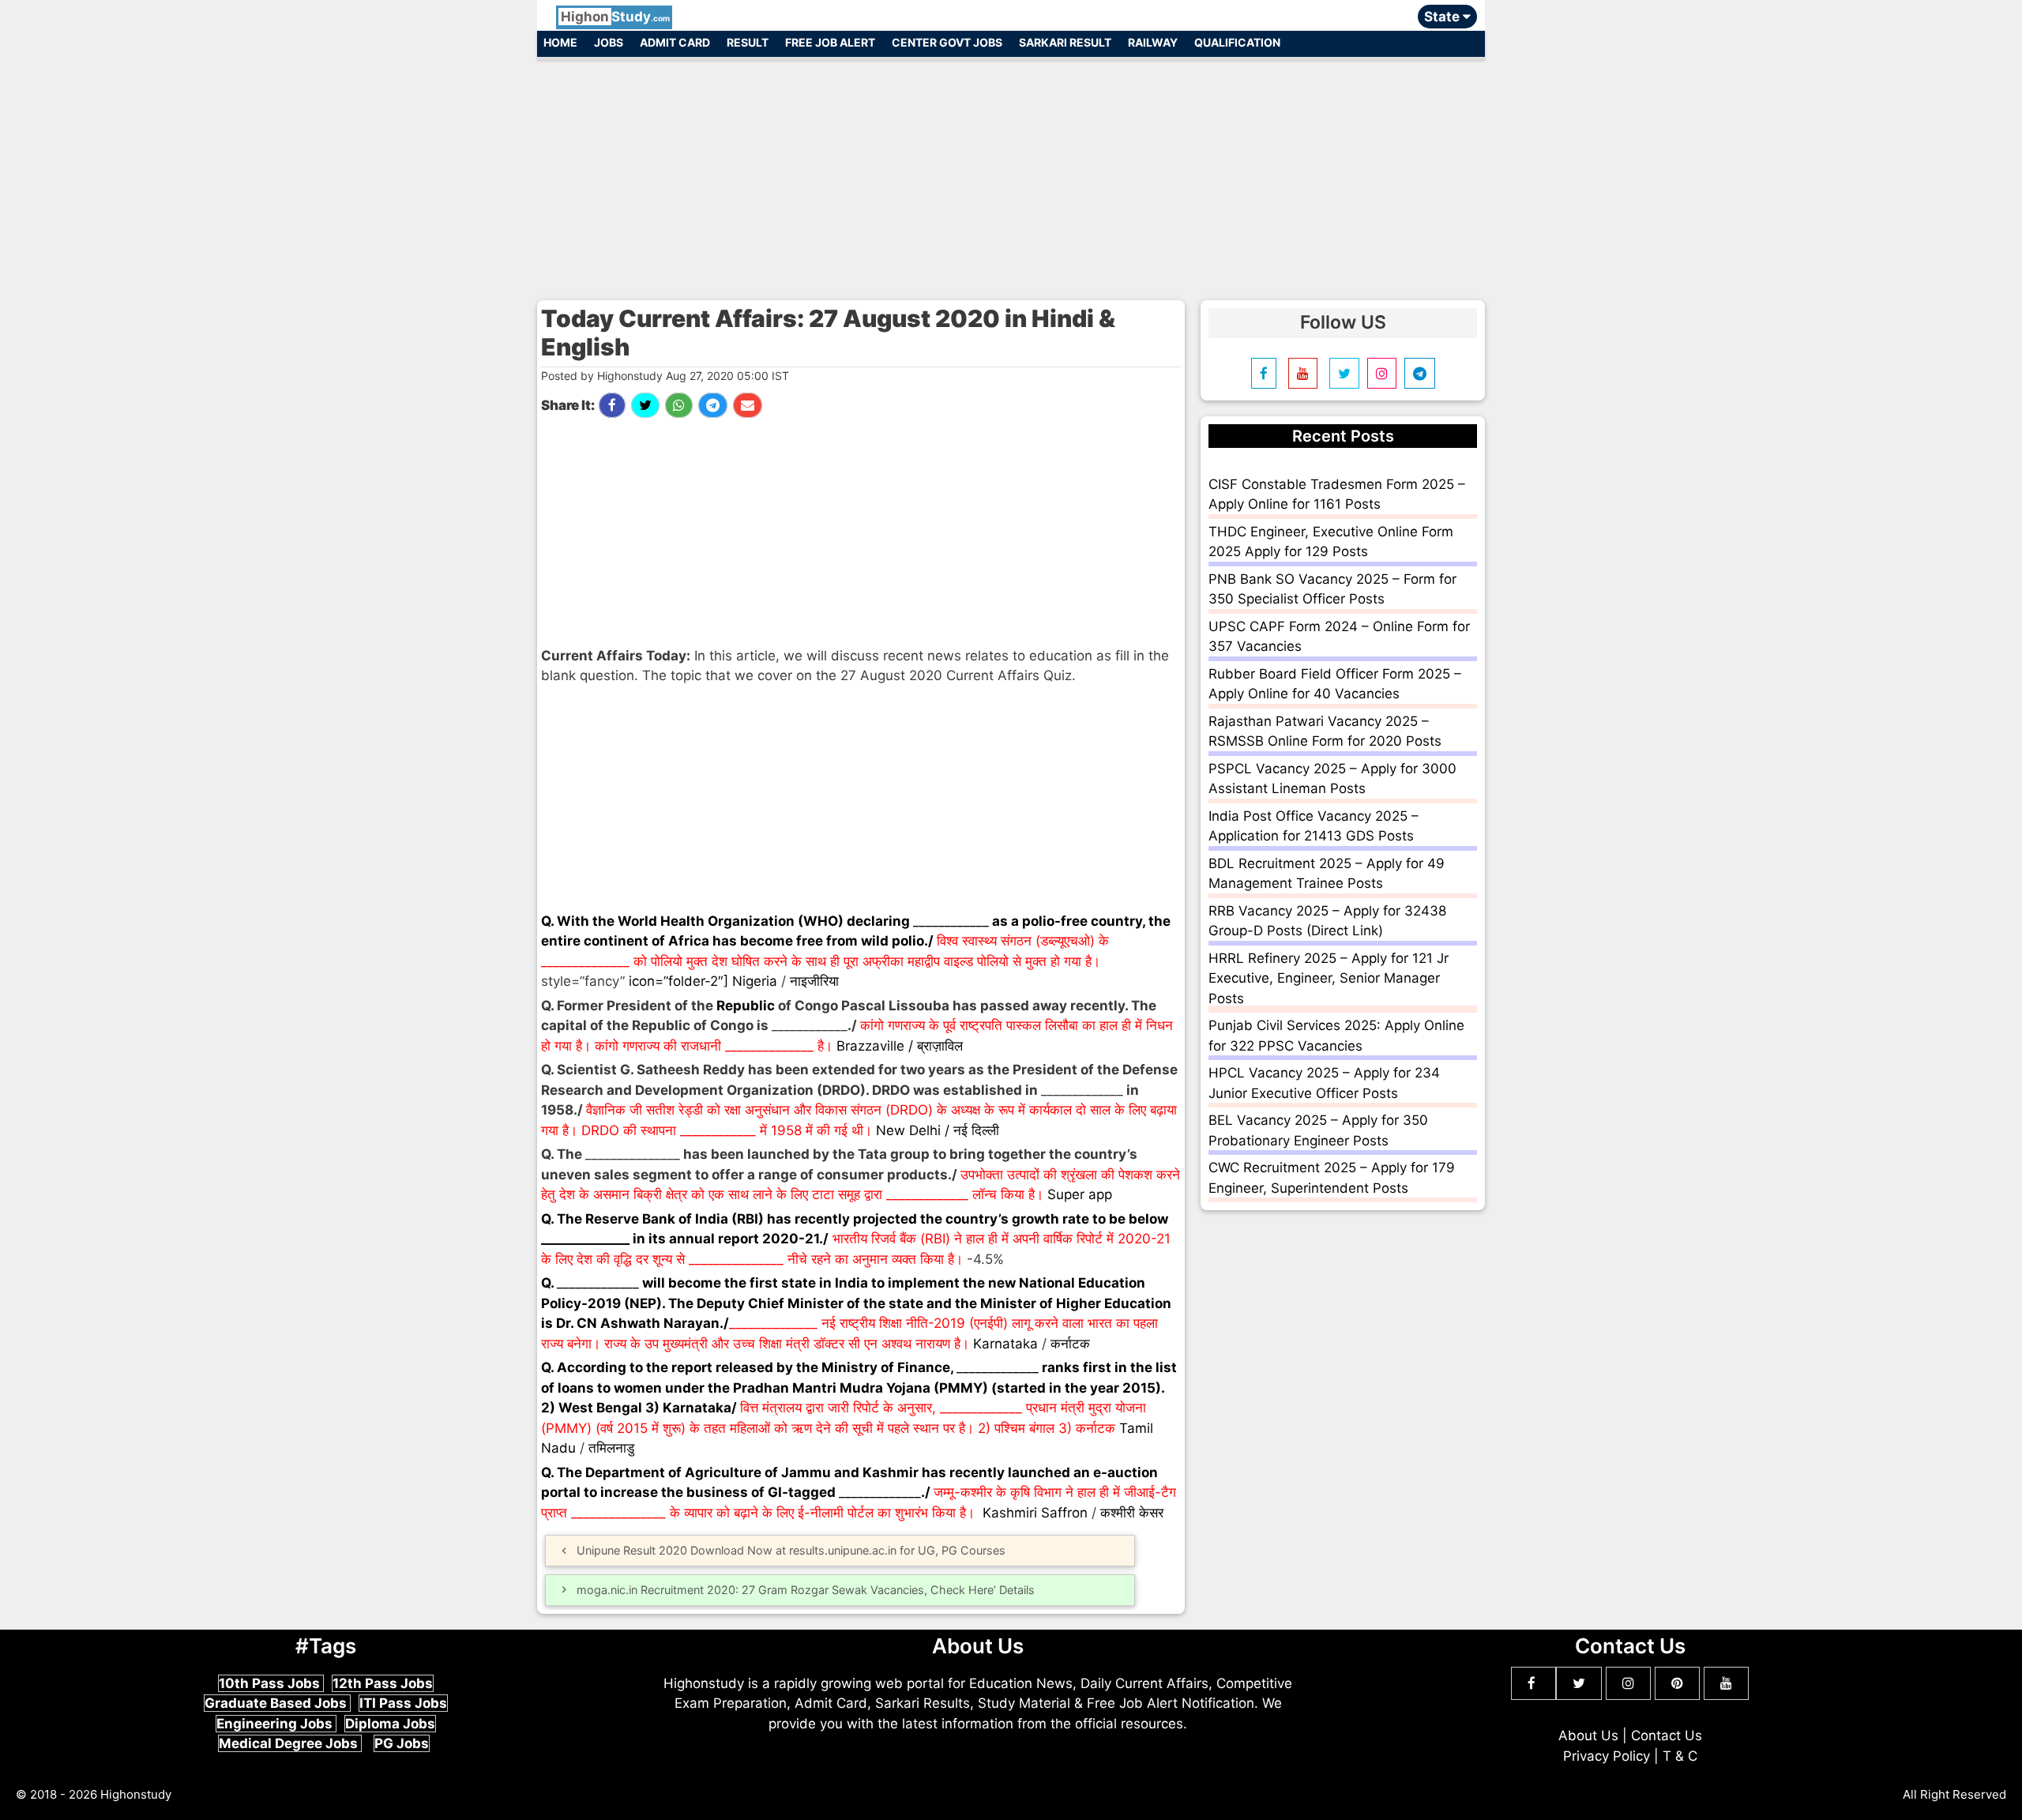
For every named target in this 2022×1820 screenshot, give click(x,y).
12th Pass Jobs (383, 1683)
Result (748, 42)
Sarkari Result (1065, 42)
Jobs (609, 42)
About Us (1588, 1735)
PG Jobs (402, 1743)
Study (615, 17)
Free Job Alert (830, 42)
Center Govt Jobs (947, 42)
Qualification (1237, 42)
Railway (1153, 42)
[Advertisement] (1011, 172)
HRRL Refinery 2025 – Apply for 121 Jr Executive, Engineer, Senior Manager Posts (1329, 978)
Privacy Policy (1607, 1756)
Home (560, 42)
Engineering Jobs (276, 1724)
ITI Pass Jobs (403, 1703)
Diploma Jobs (390, 1724)
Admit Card (675, 42)
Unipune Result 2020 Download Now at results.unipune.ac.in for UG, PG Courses (791, 1550)
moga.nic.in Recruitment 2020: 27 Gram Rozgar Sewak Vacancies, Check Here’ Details (806, 1590)
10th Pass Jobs (271, 1683)
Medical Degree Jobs (290, 1743)
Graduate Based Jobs (277, 1703)
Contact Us (1667, 1735)
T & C (1680, 1756)
